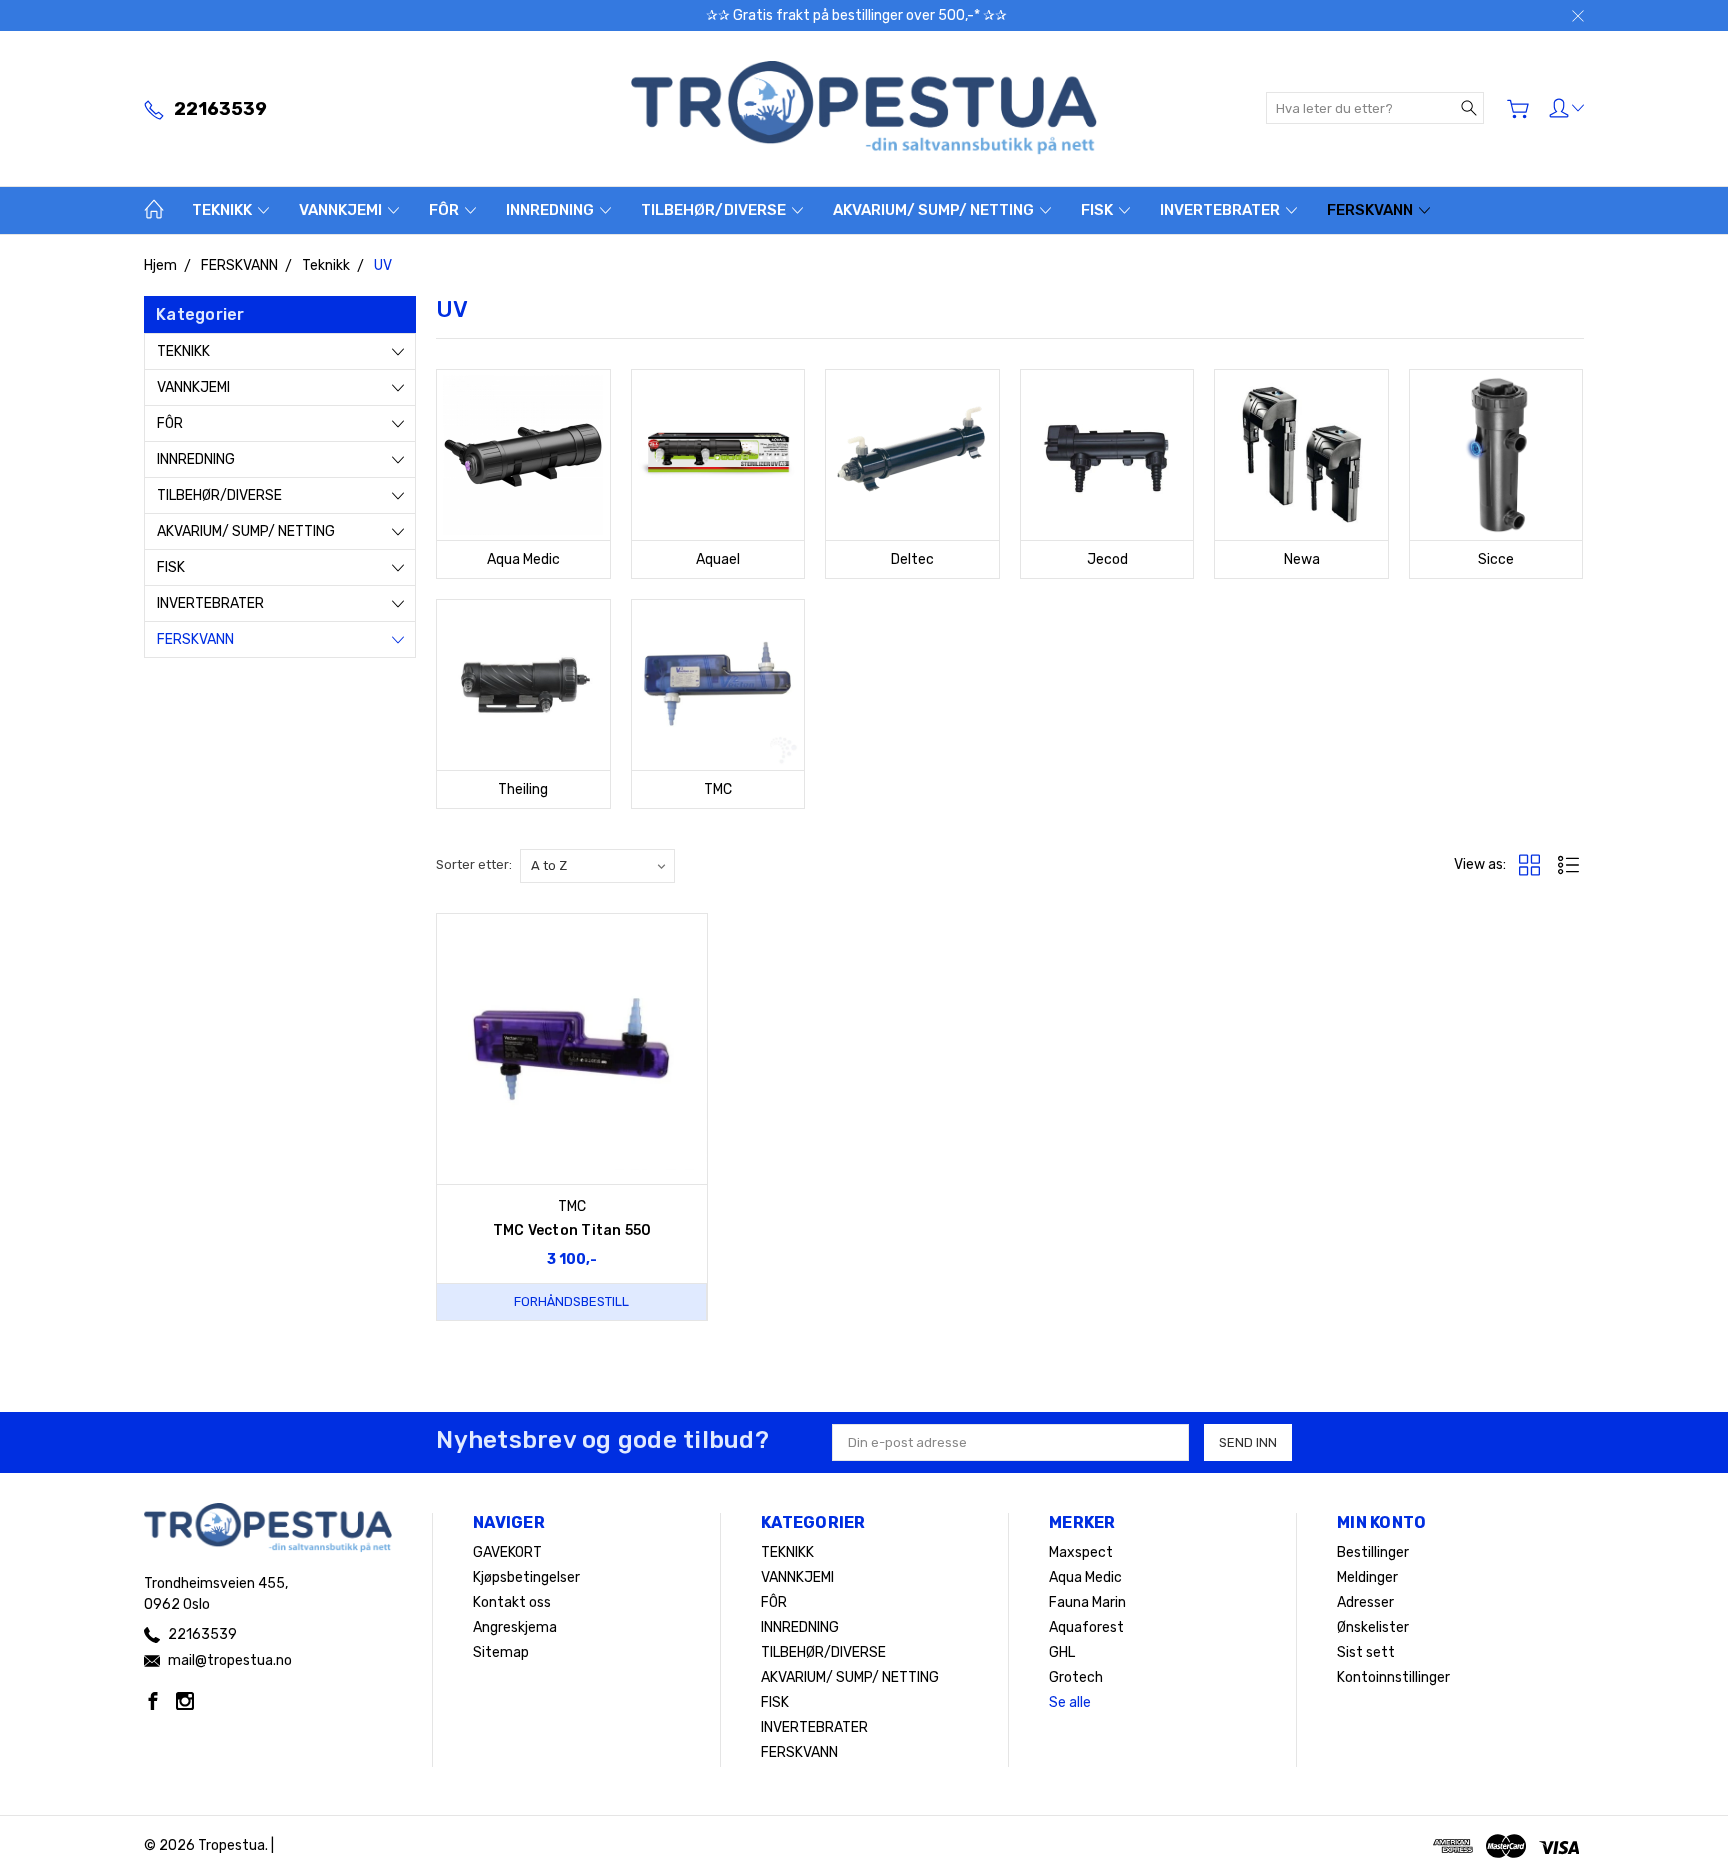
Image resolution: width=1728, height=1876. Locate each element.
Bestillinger (1373, 1552)
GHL (1062, 1652)
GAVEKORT (507, 1552)
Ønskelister (1373, 1627)
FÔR (445, 210)
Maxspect (1081, 1552)
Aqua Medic (1085, 1577)
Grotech (1076, 1677)
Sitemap (501, 1652)
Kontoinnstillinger (1393, 1677)
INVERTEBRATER (1221, 210)
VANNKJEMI (342, 210)
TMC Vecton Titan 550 (572, 1230)
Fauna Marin (1087, 1602)
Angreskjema (515, 1627)
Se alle (1070, 1702)
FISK (1098, 210)
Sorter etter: (474, 864)
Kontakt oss (512, 1602)
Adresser (1365, 1602)
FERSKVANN (1371, 210)
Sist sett (1366, 1652)
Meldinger (1367, 1577)
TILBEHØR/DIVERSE (715, 210)
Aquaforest (1086, 1627)
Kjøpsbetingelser (526, 1577)
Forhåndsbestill (571, 1301)
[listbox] (597, 866)
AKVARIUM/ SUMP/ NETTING (935, 210)
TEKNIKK (223, 210)
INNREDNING (551, 210)
